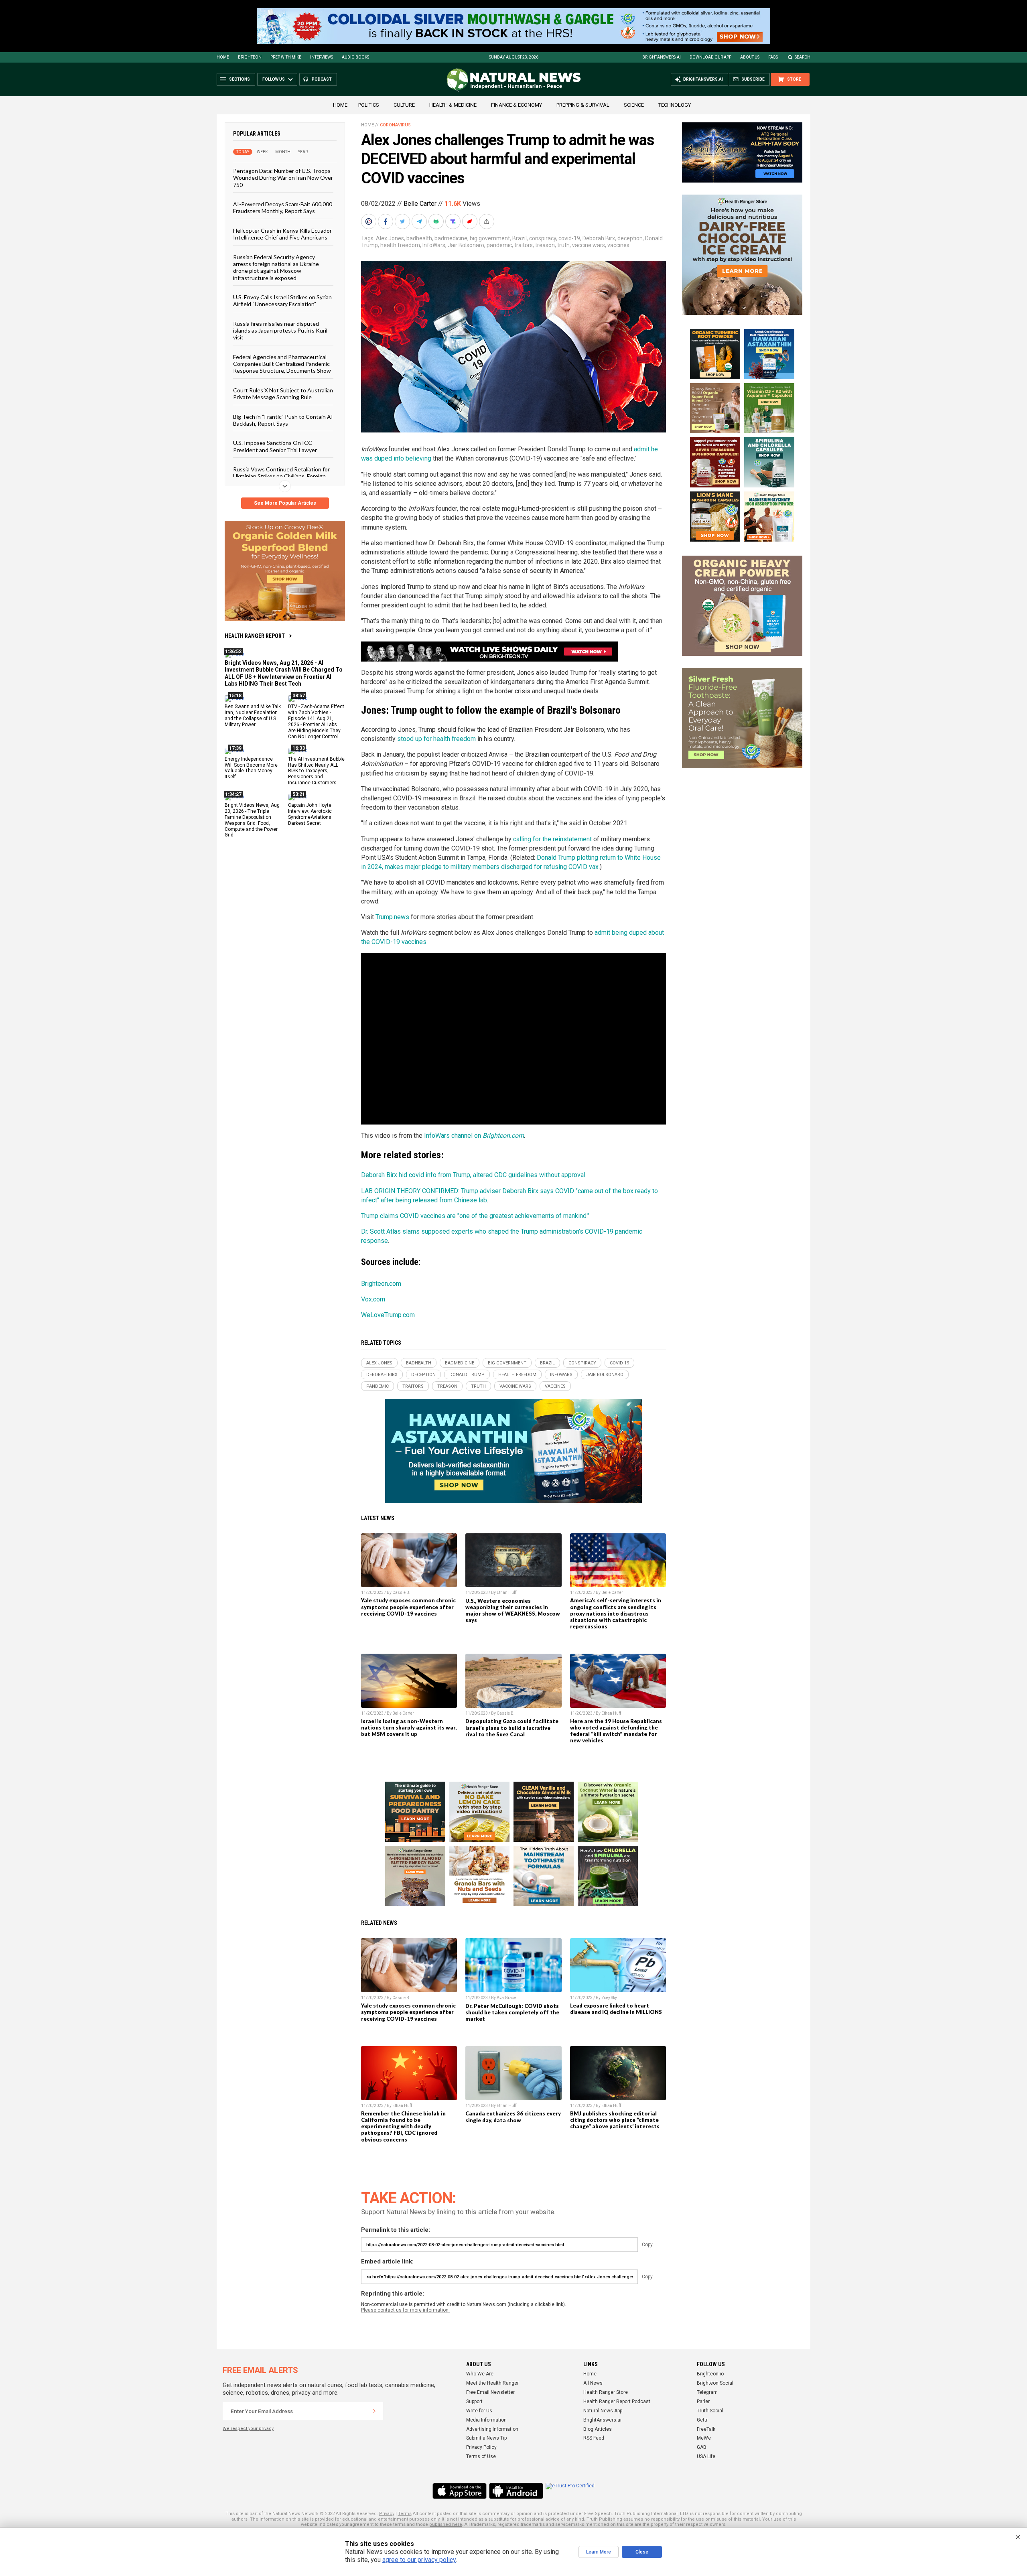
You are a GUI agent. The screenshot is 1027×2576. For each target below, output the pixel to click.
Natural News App (603, 2411)
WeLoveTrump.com (388, 1315)
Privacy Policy (481, 2447)
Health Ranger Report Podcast (617, 2401)
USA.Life (706, 2456)
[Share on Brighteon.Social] (369, 221)
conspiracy (543, 238)
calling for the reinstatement (552, 839)
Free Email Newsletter (490, 2392)
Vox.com (373, 1299)
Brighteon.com (381, 1284)
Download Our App (710, 57)
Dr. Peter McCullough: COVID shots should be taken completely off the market (512, 2012)
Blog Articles (598, 2429)
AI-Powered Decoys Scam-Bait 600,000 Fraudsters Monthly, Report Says (283, 207)
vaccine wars (589, 245)
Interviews (322, 57)
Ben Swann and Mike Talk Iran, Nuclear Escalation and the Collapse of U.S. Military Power (253, 716)
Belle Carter (420, 204)
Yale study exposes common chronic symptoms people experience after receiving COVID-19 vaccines (408, 1607)
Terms (405, 2514)
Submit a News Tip (486, 2438)
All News (593, 2383)
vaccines (618, 245)
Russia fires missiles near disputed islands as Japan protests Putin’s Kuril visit (280, 330)
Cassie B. (401, 1592)
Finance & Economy (517, 105)
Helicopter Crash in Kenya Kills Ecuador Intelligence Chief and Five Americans (282, 233)
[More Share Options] (487, 221)
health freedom (400, 245)
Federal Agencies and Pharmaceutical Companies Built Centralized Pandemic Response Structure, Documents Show (282, 363)
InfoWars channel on (474, 1136)
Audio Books (355, 57)
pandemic (499, 245)
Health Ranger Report (255, 636)
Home (223, 57)
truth (563, 245)
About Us (750, 57)
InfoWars (434, 245)
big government (490, 238)
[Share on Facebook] (386, 221)
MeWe (704, 2438)
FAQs (773, 57)
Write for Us (479, 2411)
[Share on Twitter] (403, 221)
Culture (404, 105)
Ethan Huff (506, 1592)
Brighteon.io (710, 2374)
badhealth (419, 238)
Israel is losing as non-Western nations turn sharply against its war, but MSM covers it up (409, 1727)
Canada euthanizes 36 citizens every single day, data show (513, 2117)
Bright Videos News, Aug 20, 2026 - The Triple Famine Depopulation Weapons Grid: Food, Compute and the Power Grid (252, 820)
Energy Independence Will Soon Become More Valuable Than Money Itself (251, 768)
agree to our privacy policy (419, 2560)
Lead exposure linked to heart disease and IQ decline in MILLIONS (616, 2009)
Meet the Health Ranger (492, 2383)
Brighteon (250, 57)
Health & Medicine (453, 105)
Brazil (520, 238)
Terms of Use (481, 2456)
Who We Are (480, 2374)
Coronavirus (395, 125)
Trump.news (392, 917)
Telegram (707, 2392)
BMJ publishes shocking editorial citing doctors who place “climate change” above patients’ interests (615, 2120)
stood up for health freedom (436, 739)
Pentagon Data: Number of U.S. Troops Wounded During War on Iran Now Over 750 (283, 178)
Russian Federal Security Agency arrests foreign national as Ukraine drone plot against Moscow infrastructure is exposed (276, 267)
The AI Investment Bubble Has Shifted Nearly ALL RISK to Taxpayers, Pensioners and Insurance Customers (316, 771)
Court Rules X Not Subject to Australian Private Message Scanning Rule (283, 393)
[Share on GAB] (437, 221)
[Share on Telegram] (420, 221)
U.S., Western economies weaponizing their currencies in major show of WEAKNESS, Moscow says (513, 1610)
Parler (703, 2401)
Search (803, 57)
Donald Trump (467, 1375)
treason (545, 245)
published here (446, 2524)
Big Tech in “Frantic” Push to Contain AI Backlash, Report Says (283, 420)
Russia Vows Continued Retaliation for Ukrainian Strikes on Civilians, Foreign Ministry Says (281, 476)
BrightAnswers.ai (662, 57)
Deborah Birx (599, 238)
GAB (702, 2447)
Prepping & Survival (583, 105)
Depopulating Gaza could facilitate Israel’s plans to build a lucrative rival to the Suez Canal (512, 1727)
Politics (369, 105)
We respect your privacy (248, 2429)
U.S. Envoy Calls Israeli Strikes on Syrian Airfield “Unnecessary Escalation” (282, 300)
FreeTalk (706, 2429)
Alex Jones (390, 238)
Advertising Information (492, 2429)
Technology (675, 105)
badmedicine (451, 238)
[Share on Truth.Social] (454, 221)
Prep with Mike (286, 57)
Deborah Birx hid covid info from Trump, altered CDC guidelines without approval (473, 1175)
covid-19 (569, 238)
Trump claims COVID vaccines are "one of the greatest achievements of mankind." (475, 1216)
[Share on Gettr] (471, 221)
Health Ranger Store (606, 2392)
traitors (524, 245)
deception (630, 238)
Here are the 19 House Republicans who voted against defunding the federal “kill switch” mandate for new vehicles (616, 1731)
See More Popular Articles (285, 503)
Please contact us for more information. (405, 2310)
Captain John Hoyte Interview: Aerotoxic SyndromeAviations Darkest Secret (310, 814)
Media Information (486, 2420)
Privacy (387, 2514)
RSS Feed (594, 2438)
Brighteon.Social (715, 2383)
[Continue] (374, 2411)
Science (634, 105)
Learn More (599, 2552)
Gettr (702, 2420)
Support (474, 2401)
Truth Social (710, 2411)
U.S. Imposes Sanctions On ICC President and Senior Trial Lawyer (275, 446)
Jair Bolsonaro (466, 245)
